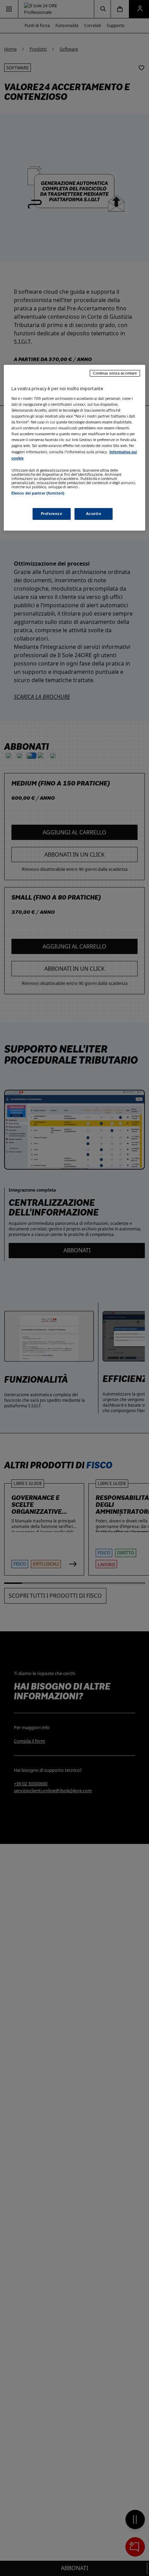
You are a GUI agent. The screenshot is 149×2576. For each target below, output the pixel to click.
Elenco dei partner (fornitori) (38, 493)
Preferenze (52, 514)
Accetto (94, 514)
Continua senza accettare (115, 373)
